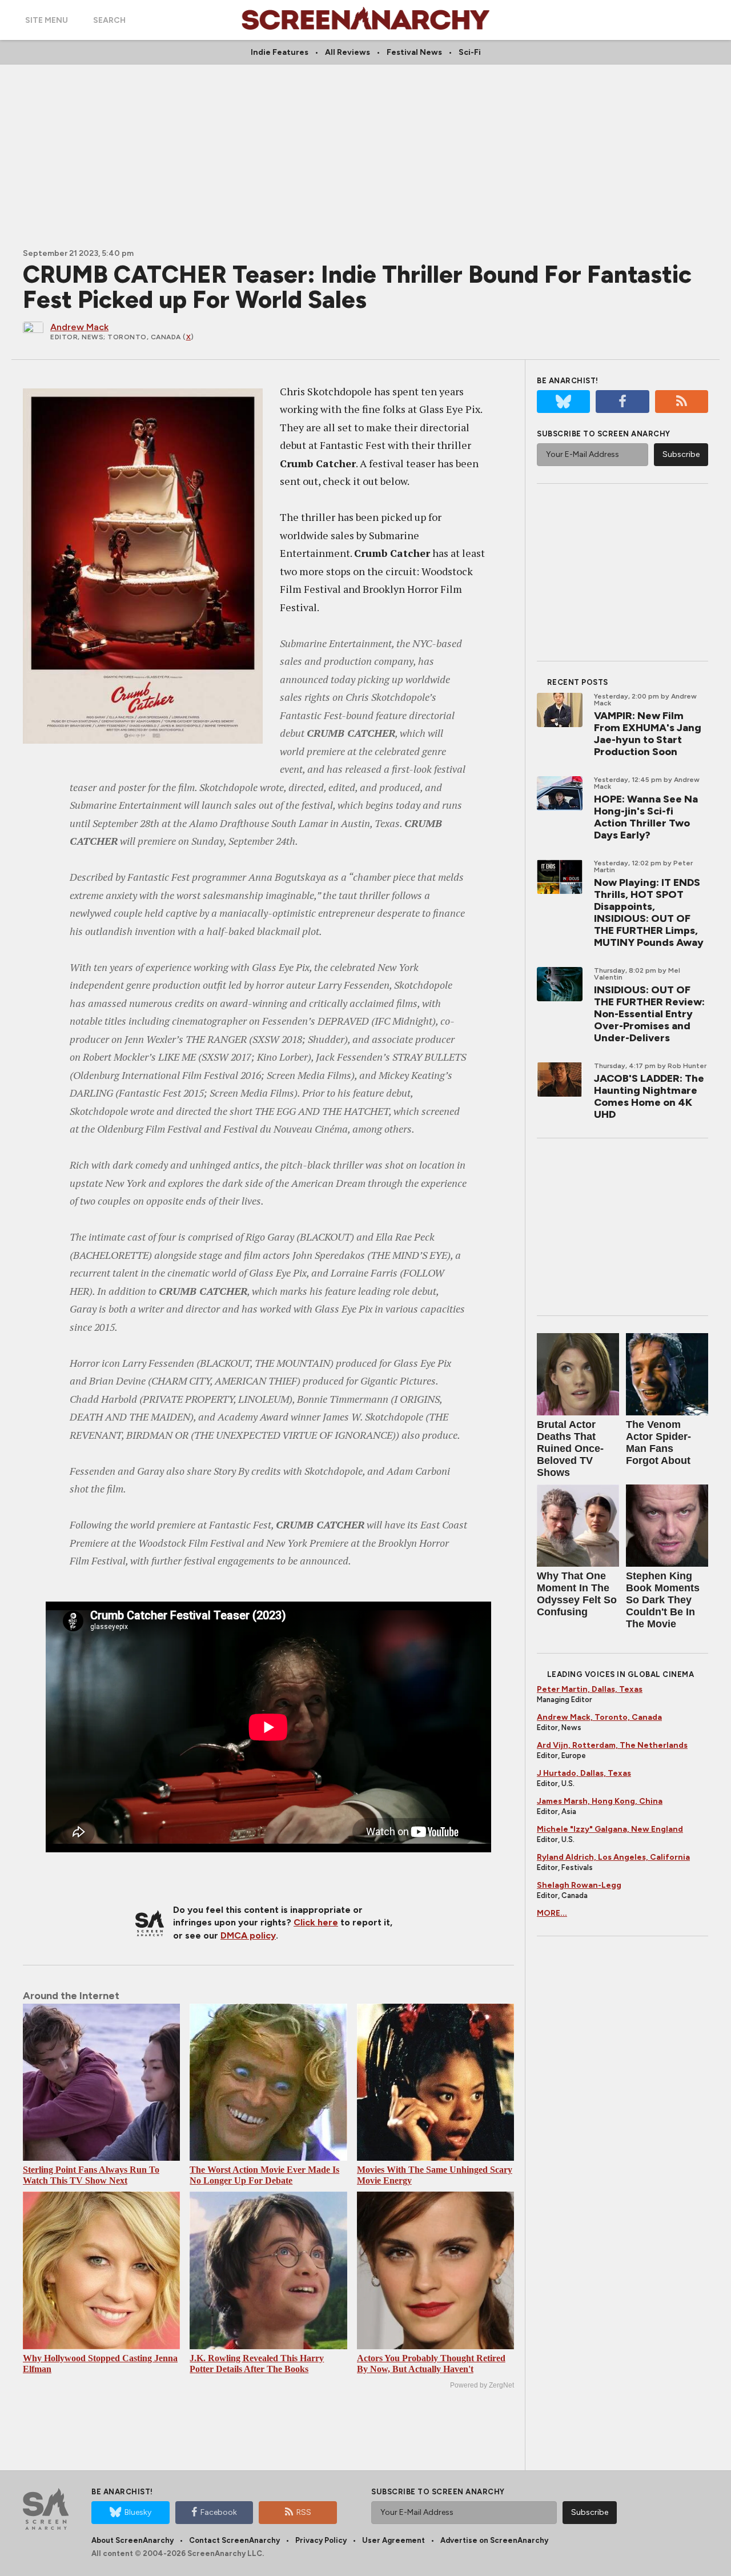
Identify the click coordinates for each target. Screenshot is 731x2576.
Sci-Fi (470, 52)
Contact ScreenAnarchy (234, 2540)
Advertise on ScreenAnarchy (494, 2540)
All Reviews (348, 52)
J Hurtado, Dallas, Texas (584, 1773)
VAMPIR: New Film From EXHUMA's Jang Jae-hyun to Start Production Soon (648, 734)
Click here (316, 1922)
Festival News (414, 52)
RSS (304, 2512)
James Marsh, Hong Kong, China (600, 1801)
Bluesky (138, 2512)
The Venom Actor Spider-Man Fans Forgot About (658, 1443)
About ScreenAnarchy (132, 2540)
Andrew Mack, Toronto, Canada (599, 1717)
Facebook (219, 2512)
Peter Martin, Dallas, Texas (590, 1689)
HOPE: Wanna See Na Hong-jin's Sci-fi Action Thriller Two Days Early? (646, 817)
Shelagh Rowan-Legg (579, 1885)
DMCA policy (248, 1935)
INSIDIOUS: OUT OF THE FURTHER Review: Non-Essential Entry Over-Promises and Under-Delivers (649, 1014)
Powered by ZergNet (482, 2385)
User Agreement (393, 2540)
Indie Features (280, 52)
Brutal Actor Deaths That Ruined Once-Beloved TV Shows (570, 1449)
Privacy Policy (321, 2540)
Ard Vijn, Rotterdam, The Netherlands (612, 1745)
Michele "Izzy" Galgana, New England (610, 1829)
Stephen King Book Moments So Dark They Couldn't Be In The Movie (663, 1600)
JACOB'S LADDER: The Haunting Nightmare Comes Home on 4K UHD (649, 1096)
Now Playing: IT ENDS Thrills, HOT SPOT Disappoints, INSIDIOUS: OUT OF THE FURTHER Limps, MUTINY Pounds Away (649, 912)
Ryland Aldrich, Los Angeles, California (613, 1857)
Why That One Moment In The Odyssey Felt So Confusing (577, 1594)
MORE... (552, 1913)
